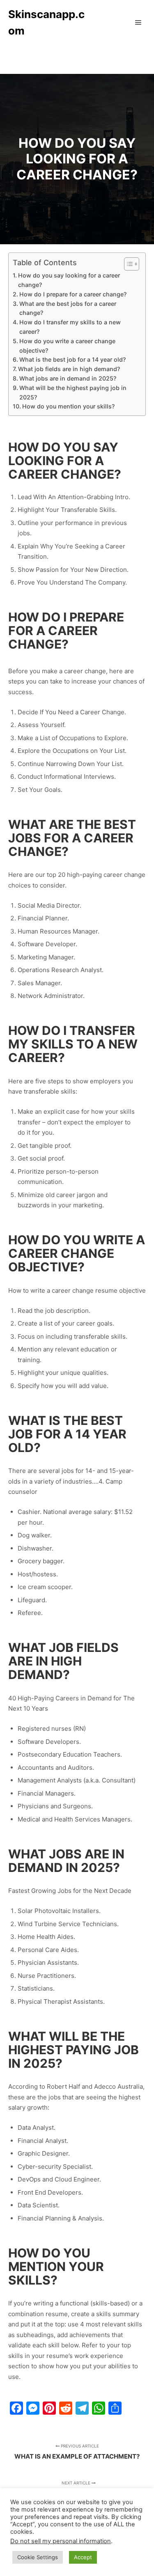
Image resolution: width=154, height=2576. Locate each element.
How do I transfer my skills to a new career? (70, 327)
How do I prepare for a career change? (73, 294)
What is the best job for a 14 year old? (72, 359)
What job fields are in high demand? (69, 369)
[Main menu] (138, 23)
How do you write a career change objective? (67, 346)
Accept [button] (83, 2557)
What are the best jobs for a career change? (68, 308)
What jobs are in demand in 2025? (68, 378)
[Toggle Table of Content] (128, 264)
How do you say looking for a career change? (69, 280)
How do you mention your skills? (68, 406)
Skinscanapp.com (46, 22)
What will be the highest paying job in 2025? (73, 392)
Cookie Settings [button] (38, 2557)
